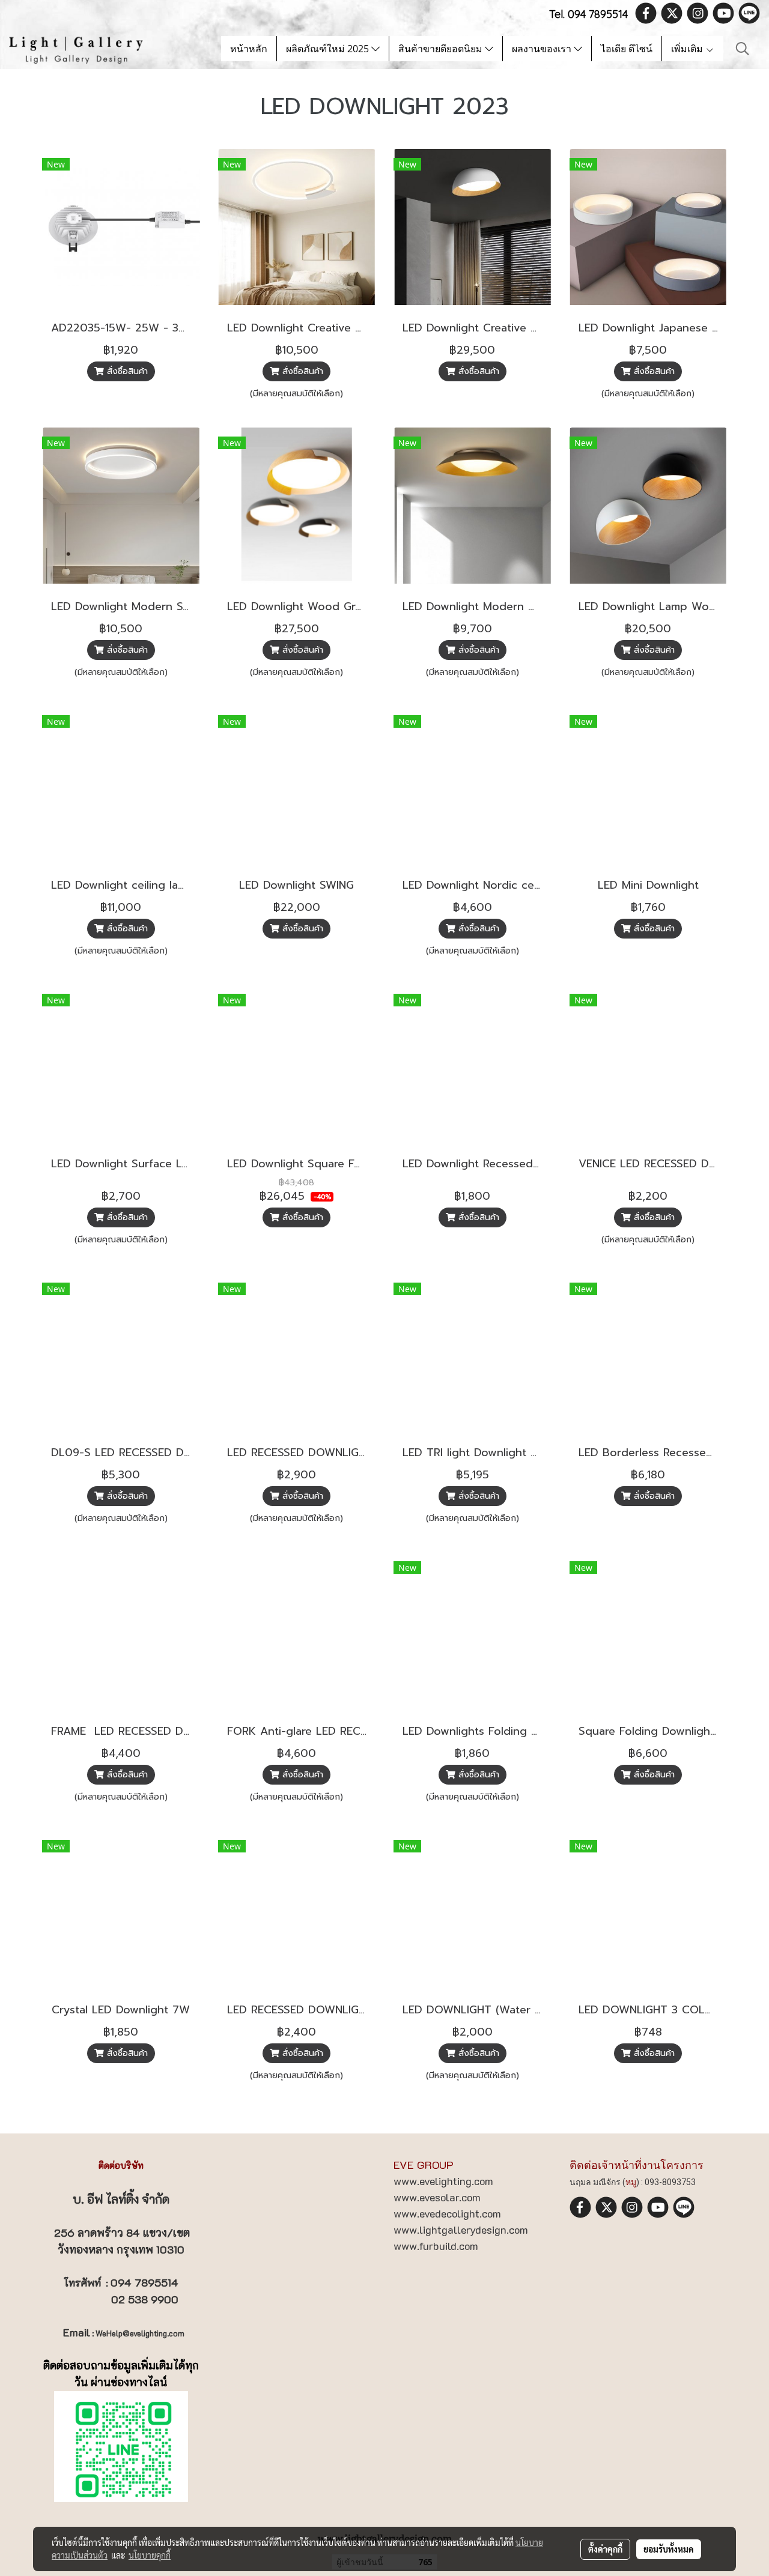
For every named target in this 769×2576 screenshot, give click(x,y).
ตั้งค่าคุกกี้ (605, 2549)
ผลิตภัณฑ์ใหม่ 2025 (329, 49)
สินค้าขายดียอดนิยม (442, 49)
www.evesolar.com (437, 2197)
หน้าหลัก (249, 49)
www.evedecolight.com (447, 2213)
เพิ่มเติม (688, 49)
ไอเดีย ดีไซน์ (627, 49)
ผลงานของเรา (543, 49)
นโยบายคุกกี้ (150, 2555)
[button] (743, 49)
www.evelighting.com (443, 2181)
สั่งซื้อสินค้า (126, 371)
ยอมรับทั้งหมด (669, 2549)
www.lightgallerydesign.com (461, 2230)
